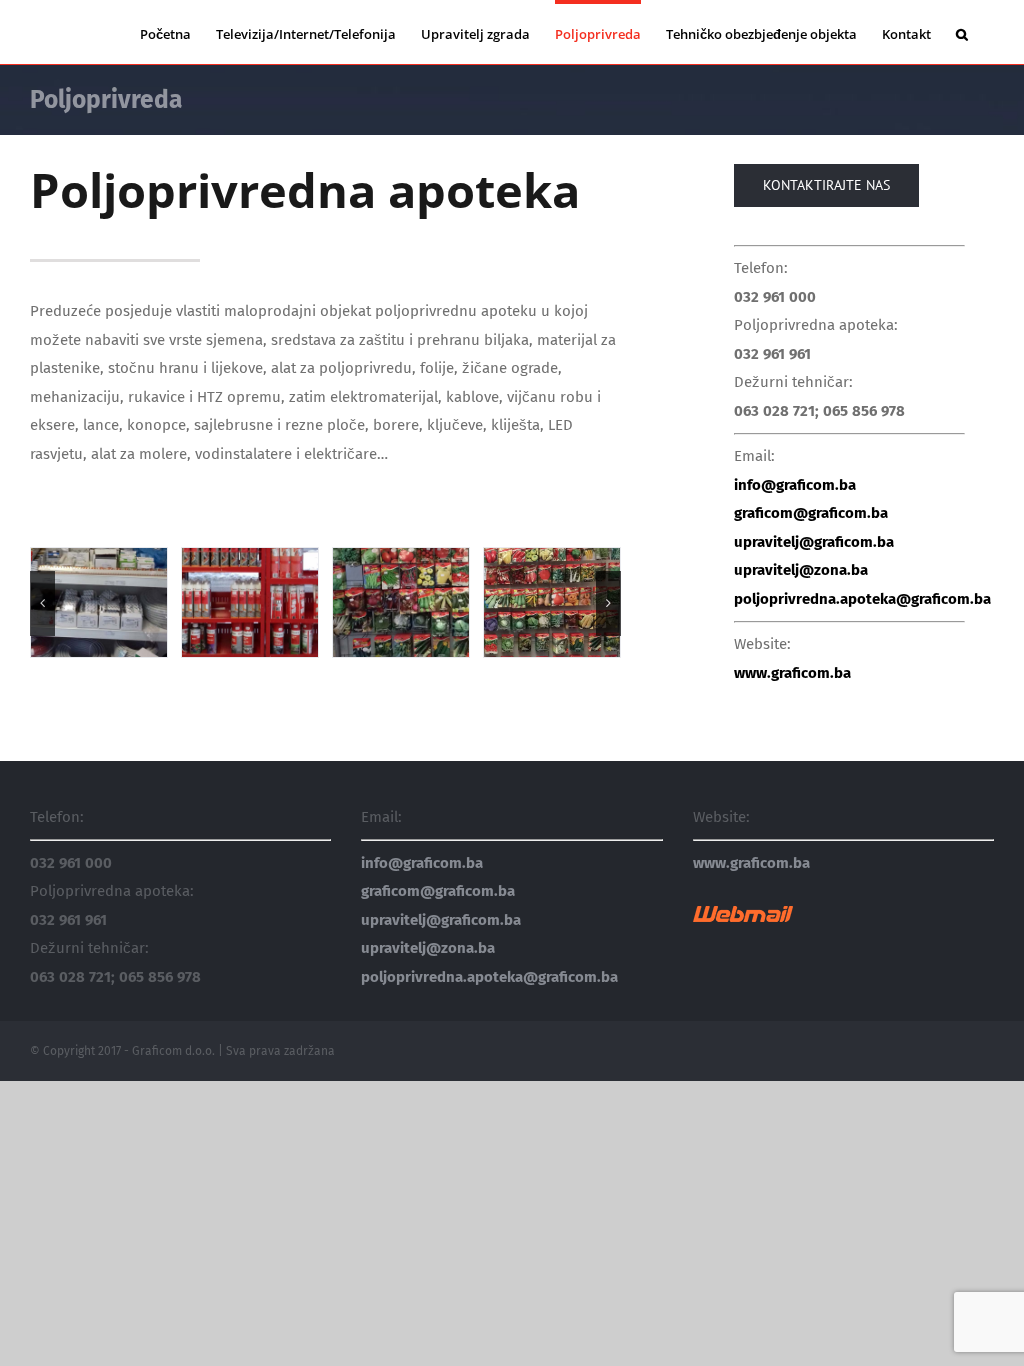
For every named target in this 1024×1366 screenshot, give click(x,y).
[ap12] (552, 601)
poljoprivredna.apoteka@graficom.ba (862, 599)
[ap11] (401, 601)
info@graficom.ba (795, 485)
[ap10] (250, 601)
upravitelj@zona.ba (801, 570)
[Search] (962, 32)
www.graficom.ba (792, 673)
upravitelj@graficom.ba (814, 542)
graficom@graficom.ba (811, 513)
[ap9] (99, 601)
